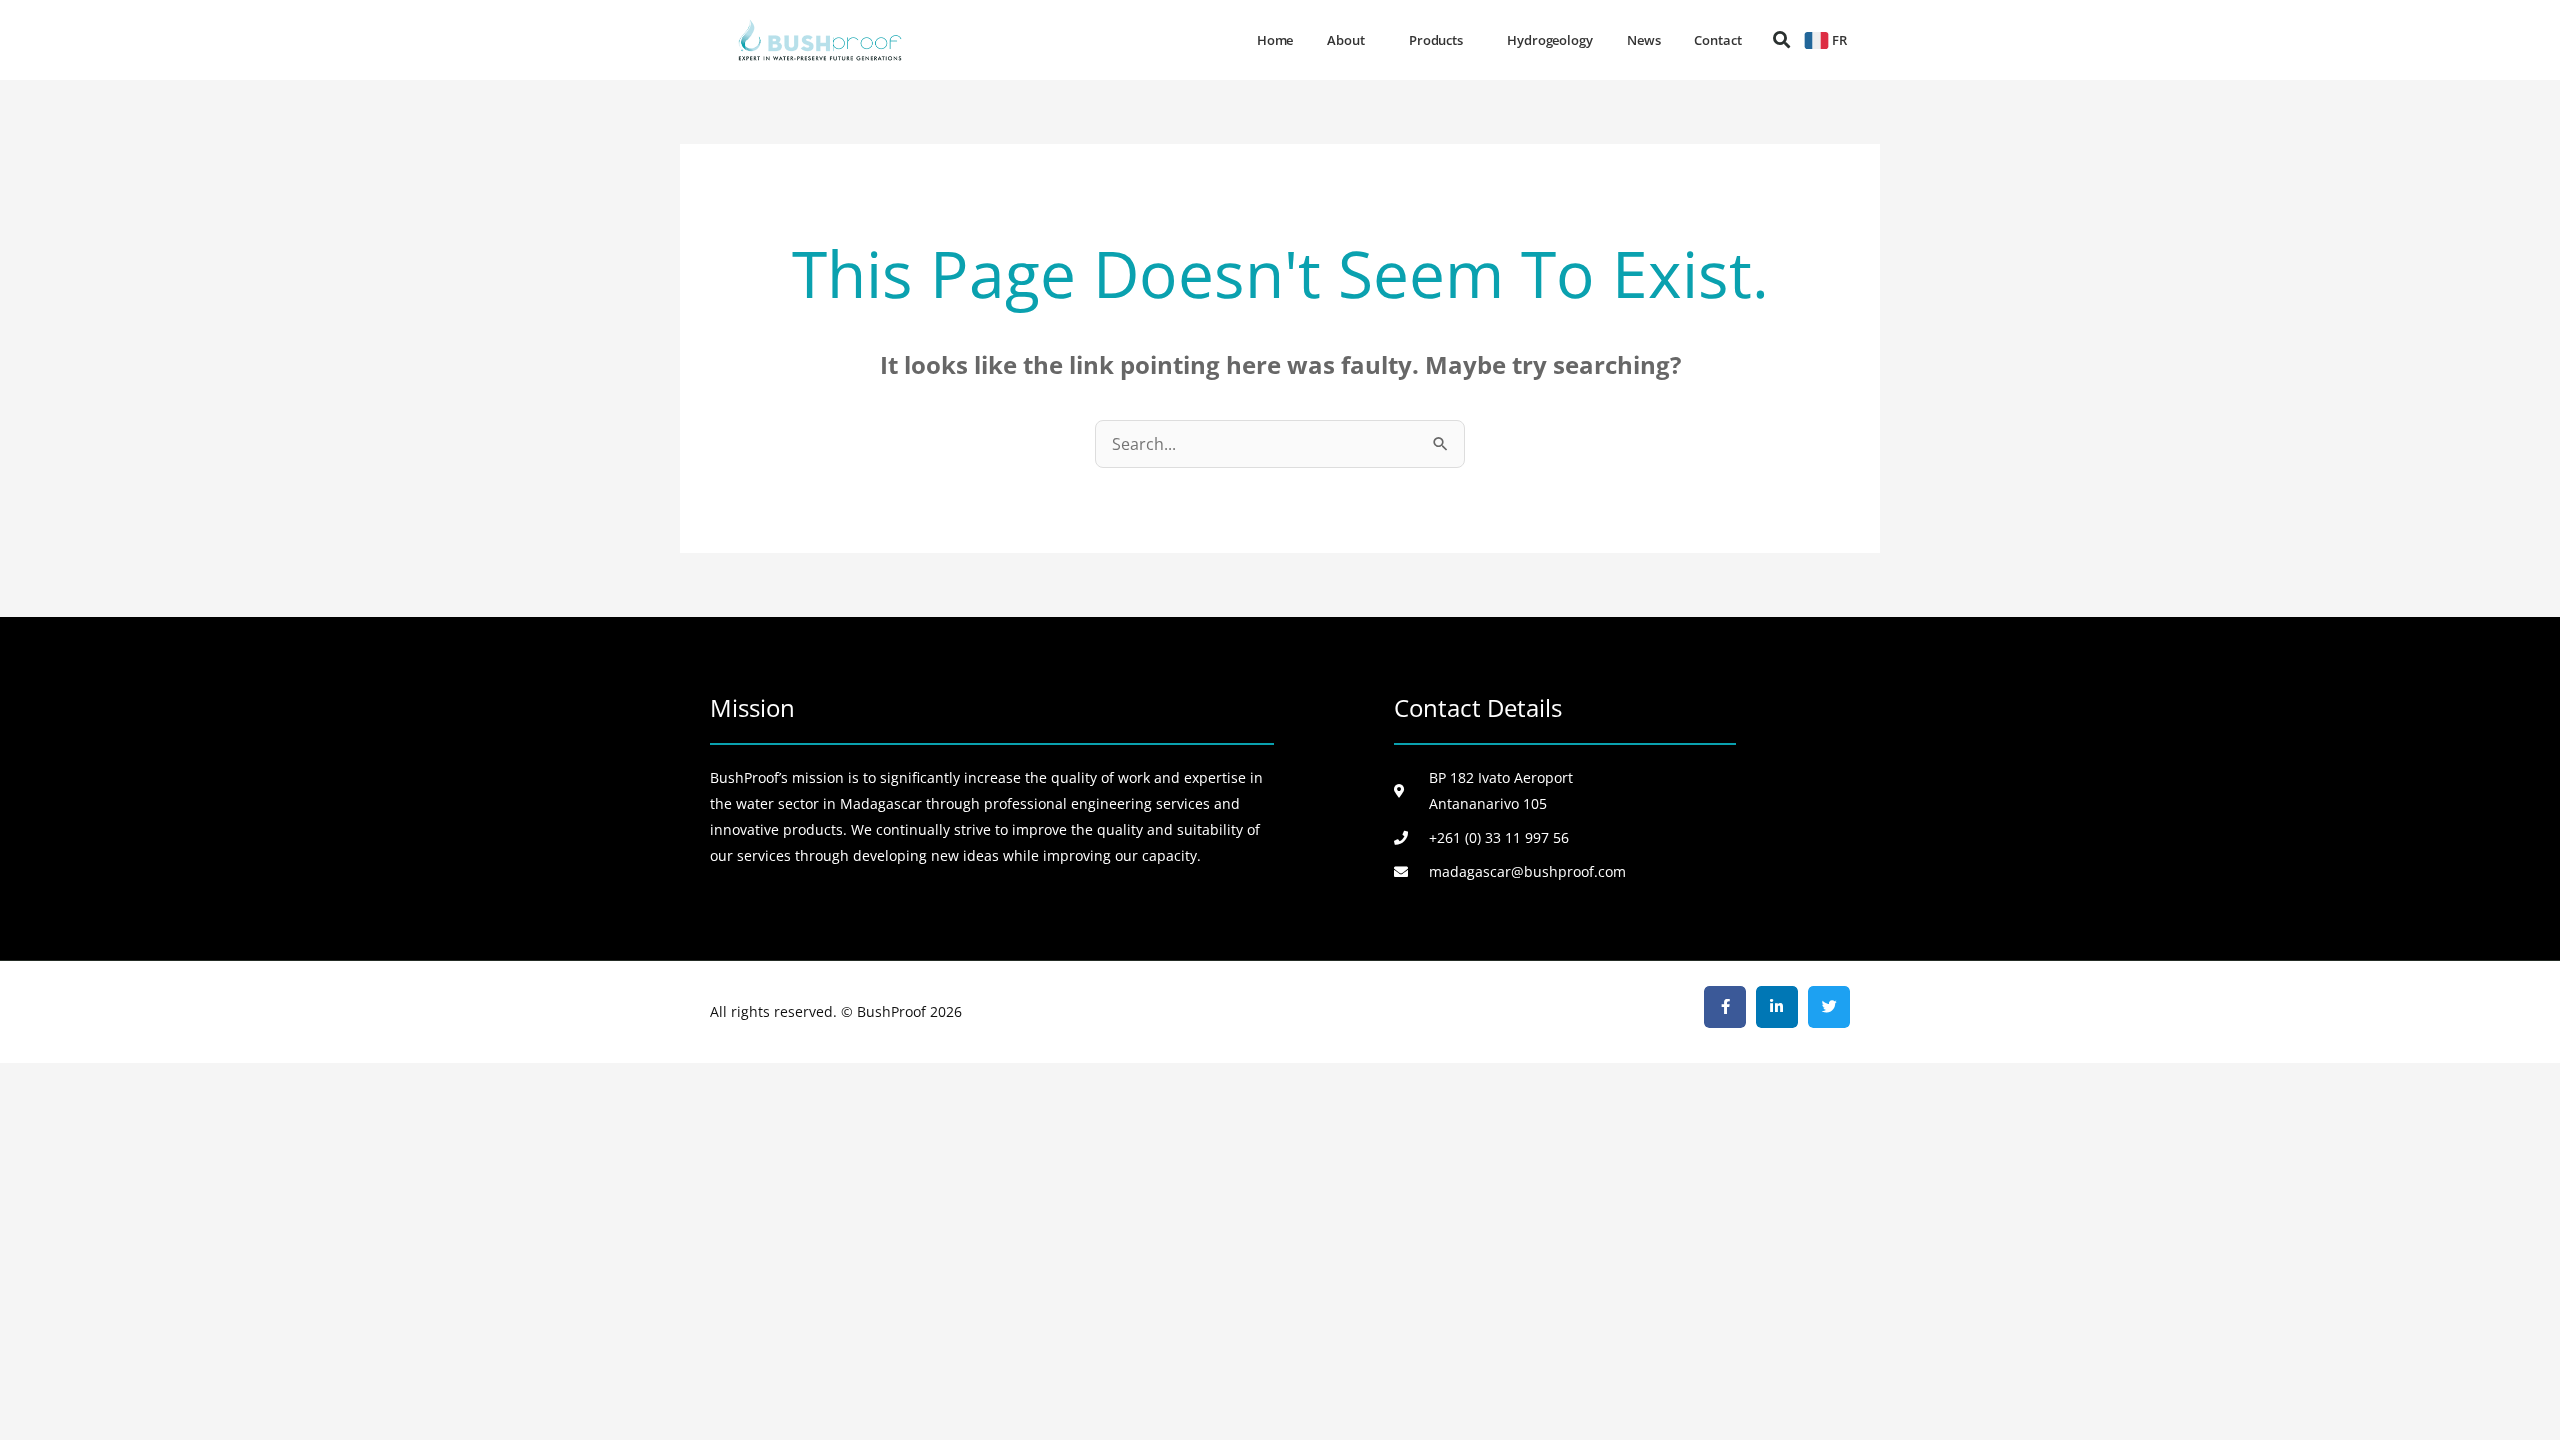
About (1346, 40)
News (1644, 40)
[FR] (1816, 40)
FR (1839, 40)
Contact (1717, 40)
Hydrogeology (1550, 40)
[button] (1781, 40)
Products (1436, 40)
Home (1275, 40)
